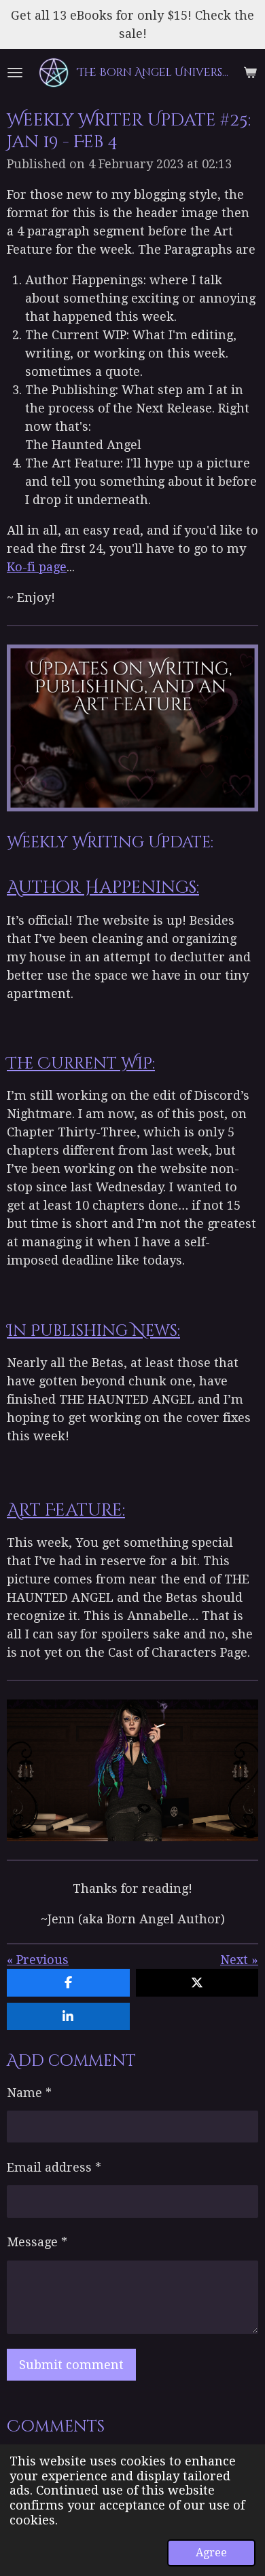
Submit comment (71, 2365)
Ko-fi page (37, 567)
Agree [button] (211, 2553)
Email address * (54, 2167)
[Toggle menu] (15, 73)
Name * (29, 2093)
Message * (37, 2242)
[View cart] (250, 73)
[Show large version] (132, 1770)
